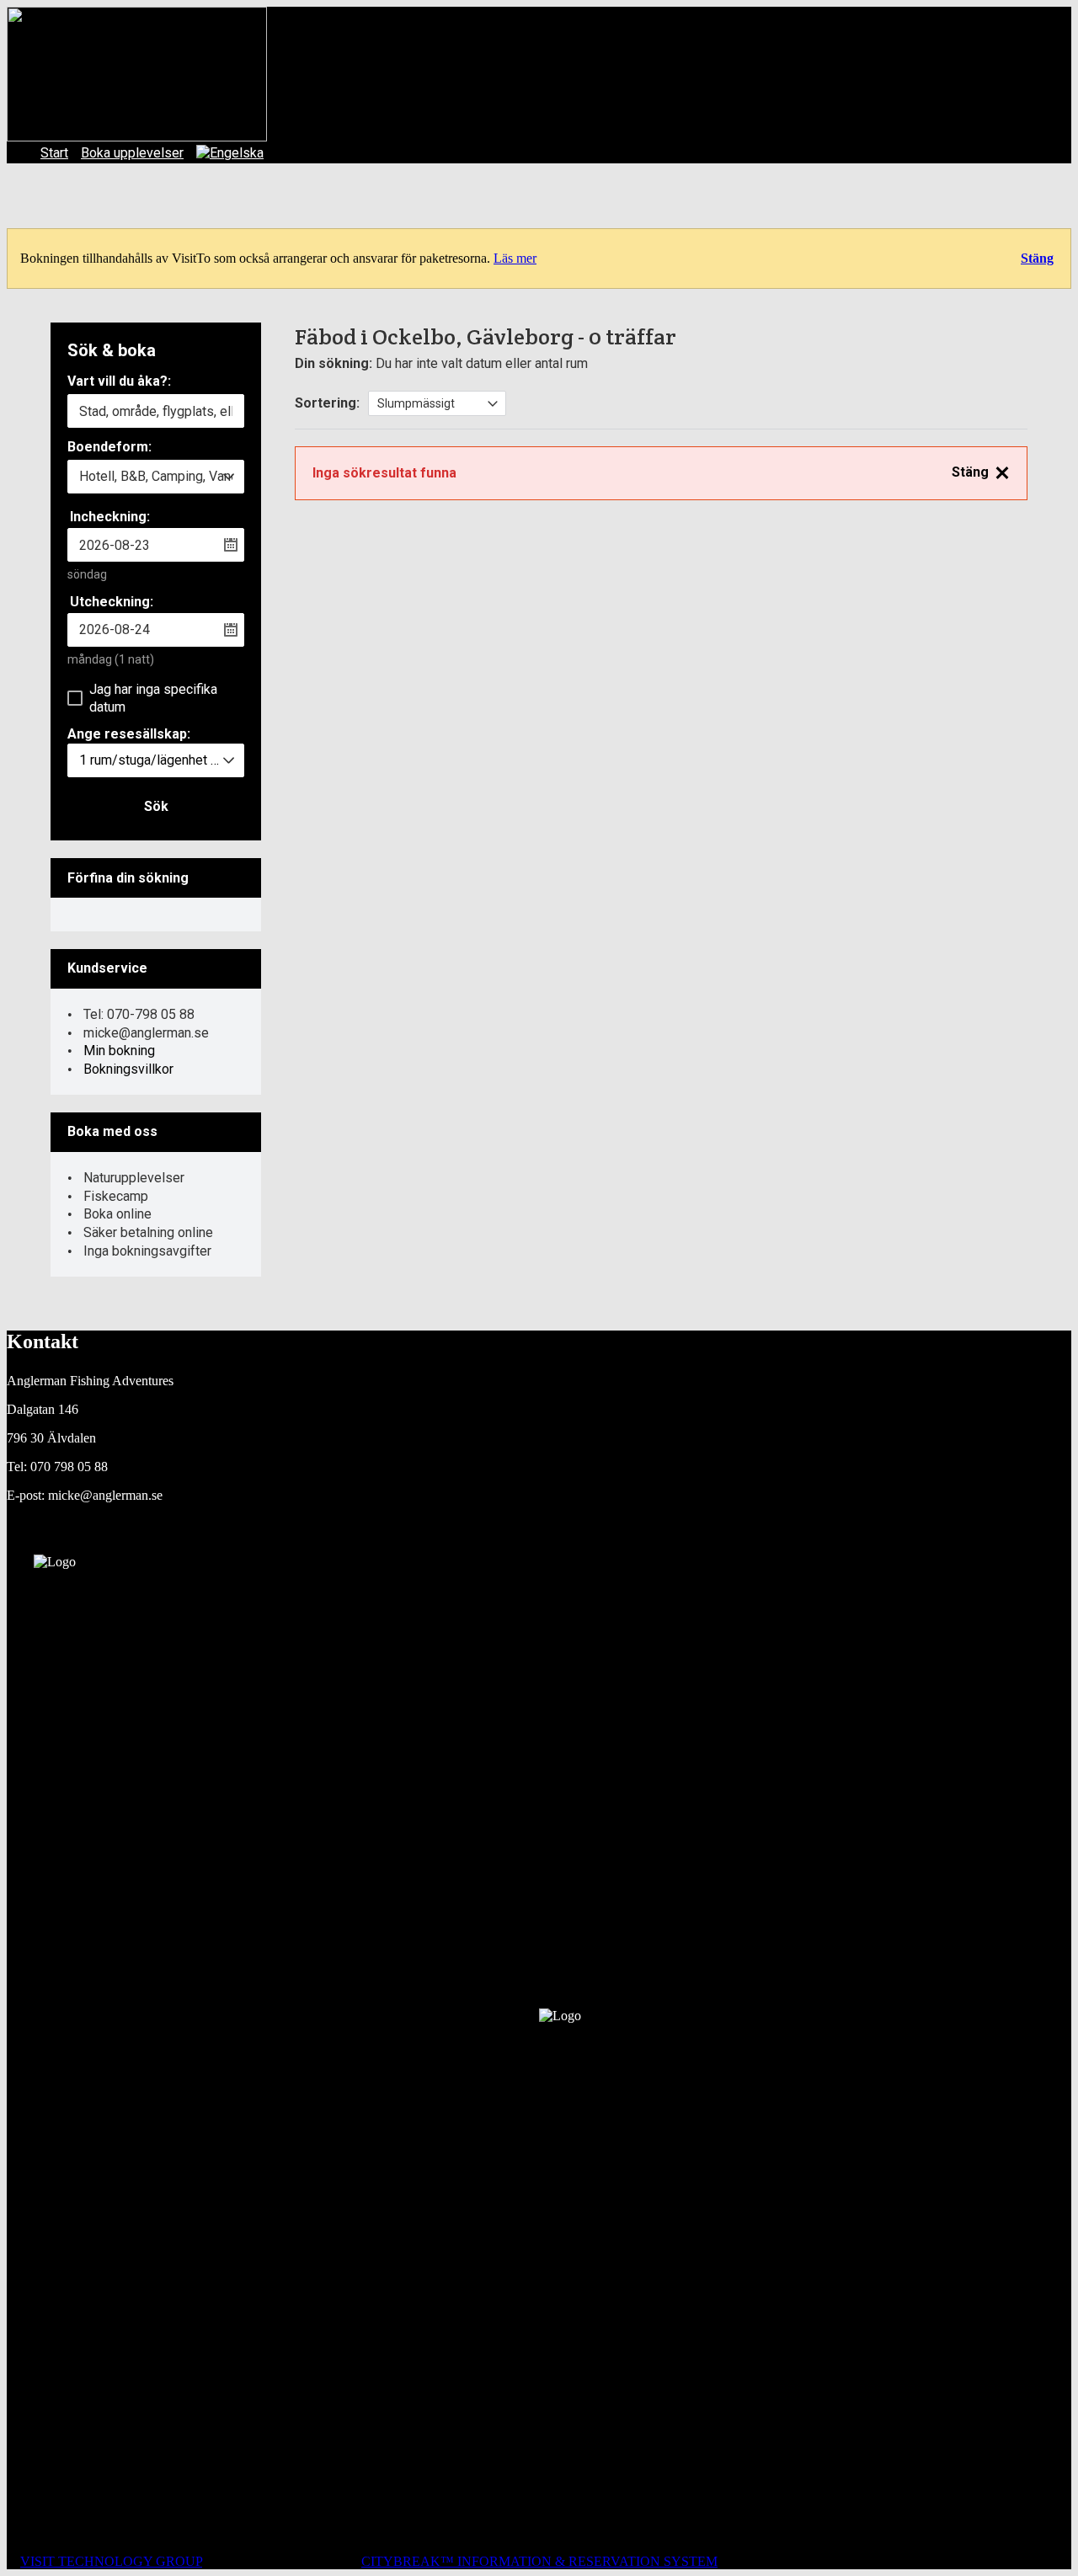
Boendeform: (109, 448)
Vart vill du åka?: (119, 382)
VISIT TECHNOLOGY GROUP (111, 2561)
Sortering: (327, 403)
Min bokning (119, 1051)
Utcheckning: (112, 602)
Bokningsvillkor (128, 1069)
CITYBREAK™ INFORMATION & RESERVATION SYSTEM (539, 2561)
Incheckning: (110, 517)
